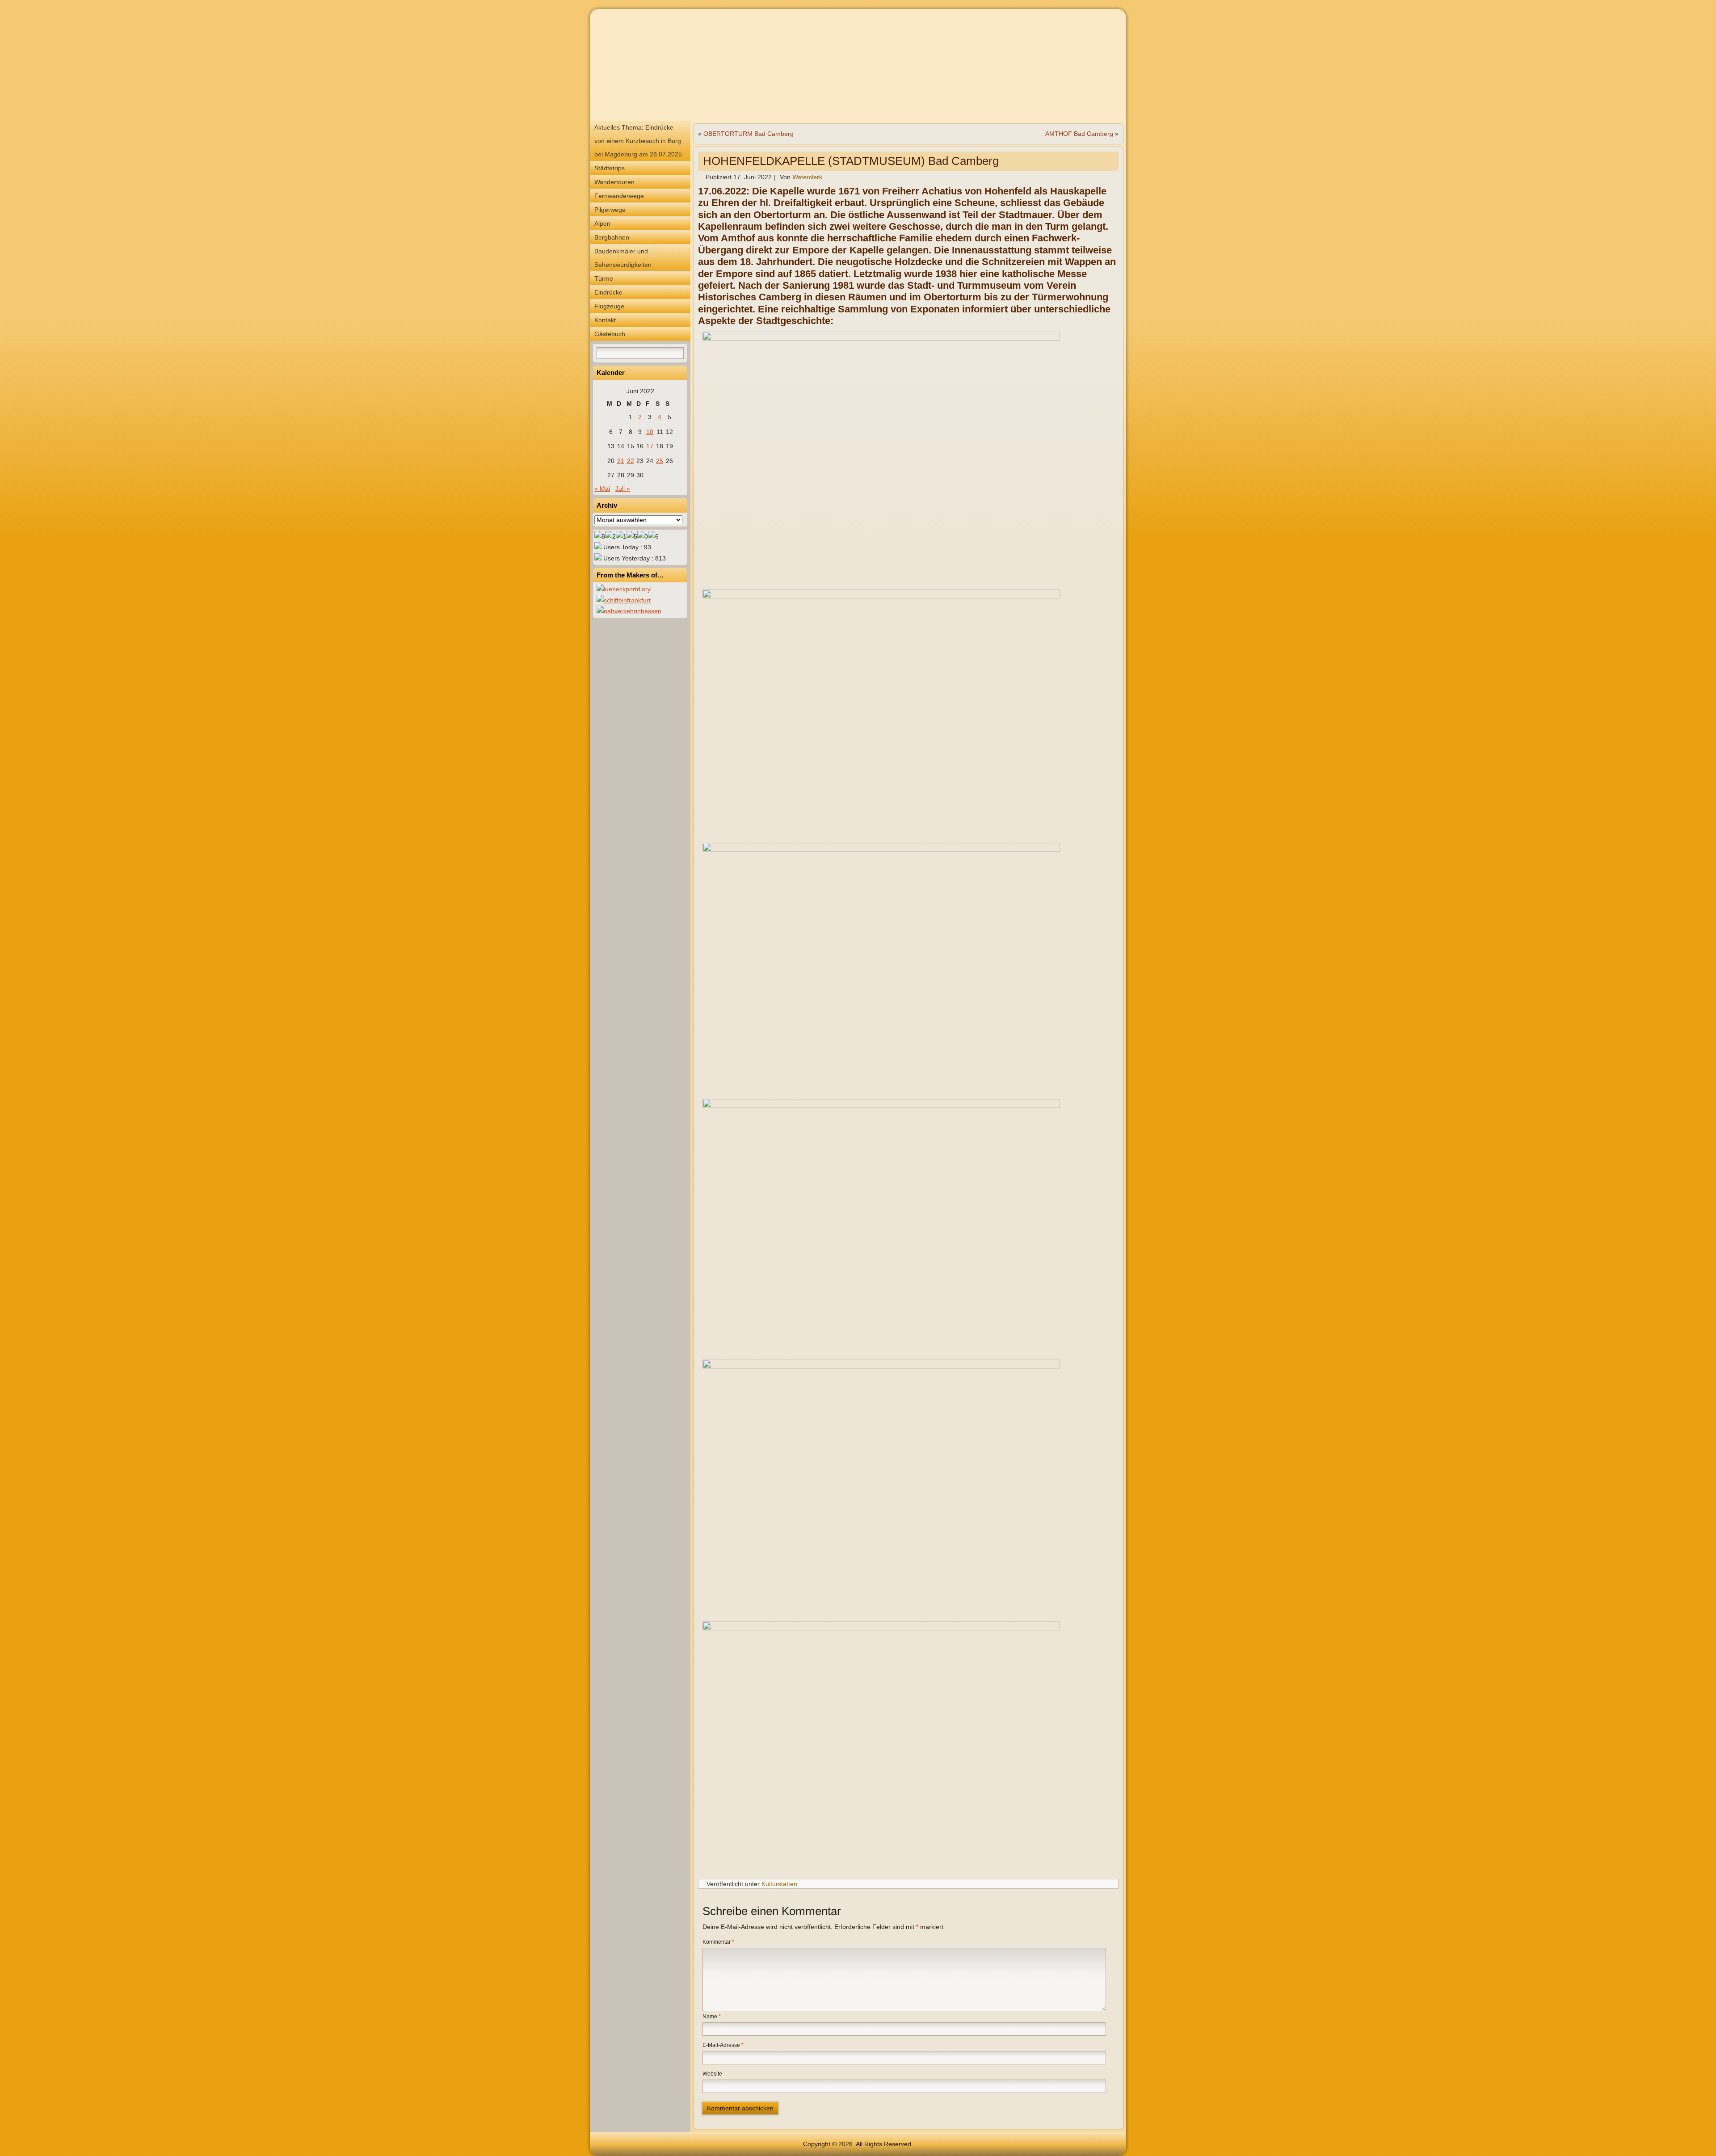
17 (650, 446)
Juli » (623, 488)
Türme (604, 278)
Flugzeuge (609, 306)
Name (712, 2017)
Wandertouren (614, 182)
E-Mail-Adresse (723, 2045)
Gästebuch (610, 334)
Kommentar (718, 1942)
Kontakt (605, 320)
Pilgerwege (610, 210)
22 (631, 461)
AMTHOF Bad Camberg (1079, 134)
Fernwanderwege (619, 196)
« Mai (602, 488)
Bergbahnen (612, 237)
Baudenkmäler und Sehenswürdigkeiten (623, 258)
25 (660, 461)
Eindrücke (608, 292)
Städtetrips (610, 168)
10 (650, 432)
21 (621, 461)
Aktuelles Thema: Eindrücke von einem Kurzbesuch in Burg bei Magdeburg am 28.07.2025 (638, 141)
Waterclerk (807, 177)
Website (712, 2074)
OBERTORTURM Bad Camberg (749, 134)
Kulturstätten (779, 1884)
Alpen (602, 223)
